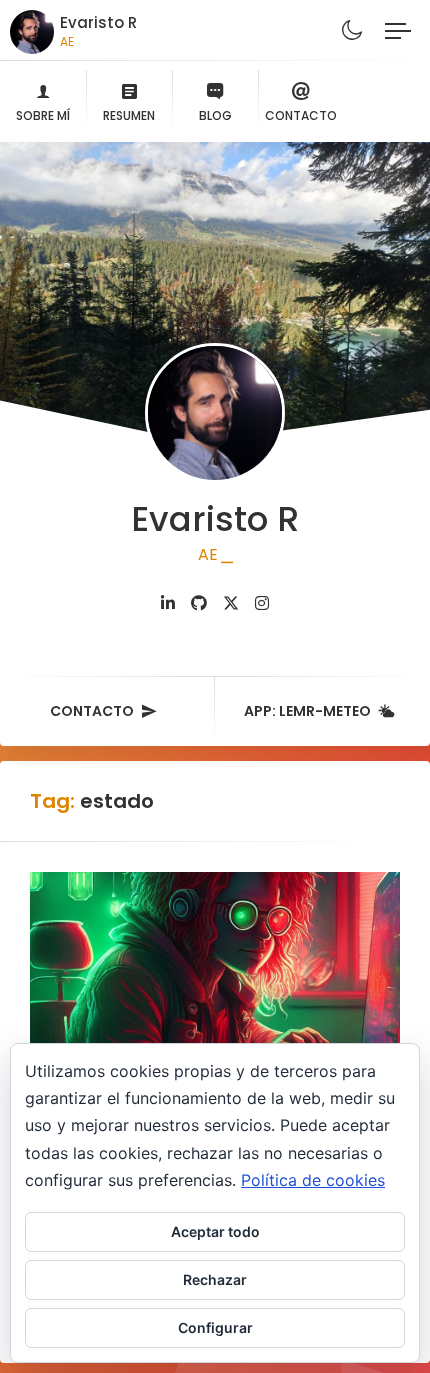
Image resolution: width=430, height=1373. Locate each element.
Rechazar (215, 1279)
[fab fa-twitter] (231, 603)
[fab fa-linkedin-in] (168, 603)
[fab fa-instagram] (262, 603)
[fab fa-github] (199, 603)
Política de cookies (313, 1180)
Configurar (215, 1327)
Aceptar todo (215, 1231)
